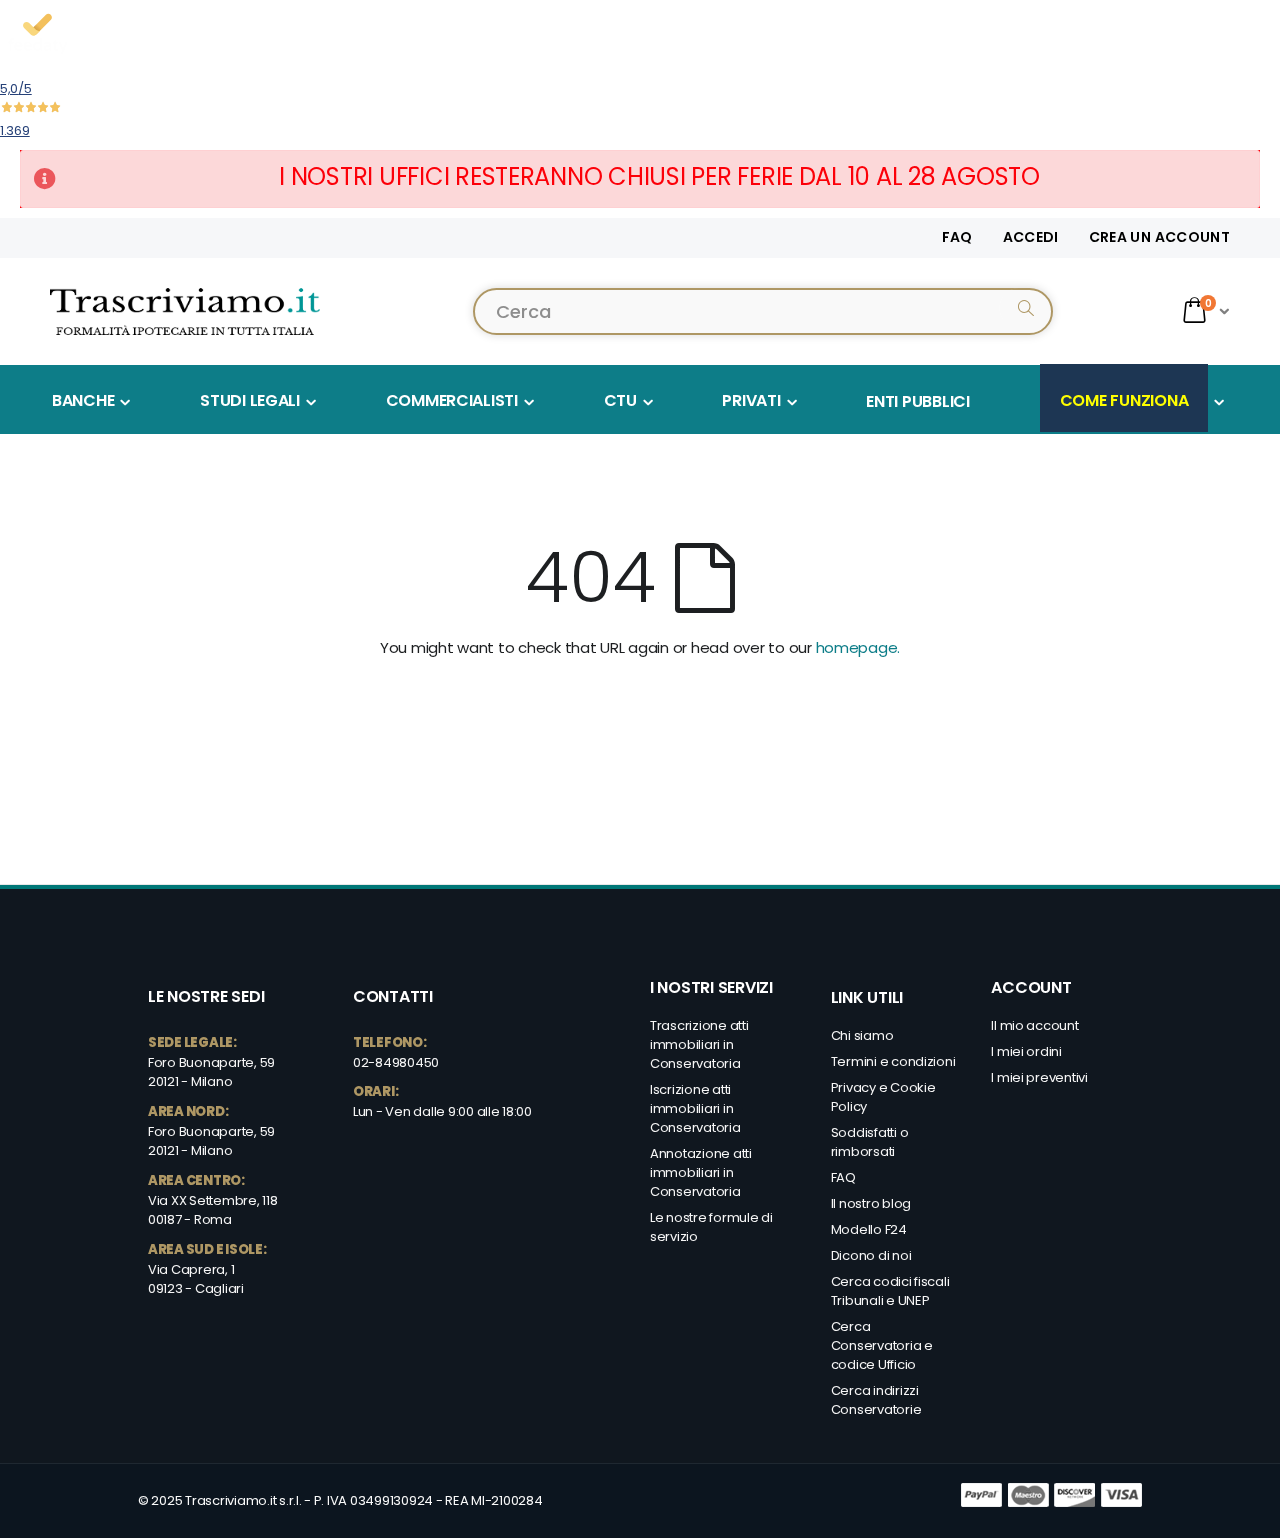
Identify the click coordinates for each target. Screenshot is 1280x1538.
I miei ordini (1026, 1051)
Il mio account (1034, 1025)
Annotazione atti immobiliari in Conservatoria (701, 1172)
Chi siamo (862, 1035)
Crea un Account (1159, 237)
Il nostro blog (871, 1203)
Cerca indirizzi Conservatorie (876, 1400)
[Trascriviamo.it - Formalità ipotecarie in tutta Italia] (185, 311)
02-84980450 (396, 1062)
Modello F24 (869, 1229)
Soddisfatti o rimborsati (870, 1142)
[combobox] (763, 311)
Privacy (855, 1087)
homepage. (858, 647)
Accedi (1031, 237)
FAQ (957, 237)
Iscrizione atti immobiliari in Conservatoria (695, 1108)
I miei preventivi (1039, 1077)
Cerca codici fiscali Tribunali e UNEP (890, 1291)
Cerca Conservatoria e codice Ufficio (882, 1345)
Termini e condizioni (893, 1061)
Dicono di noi (871, 1255)
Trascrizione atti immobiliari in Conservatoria (699, 1044)
